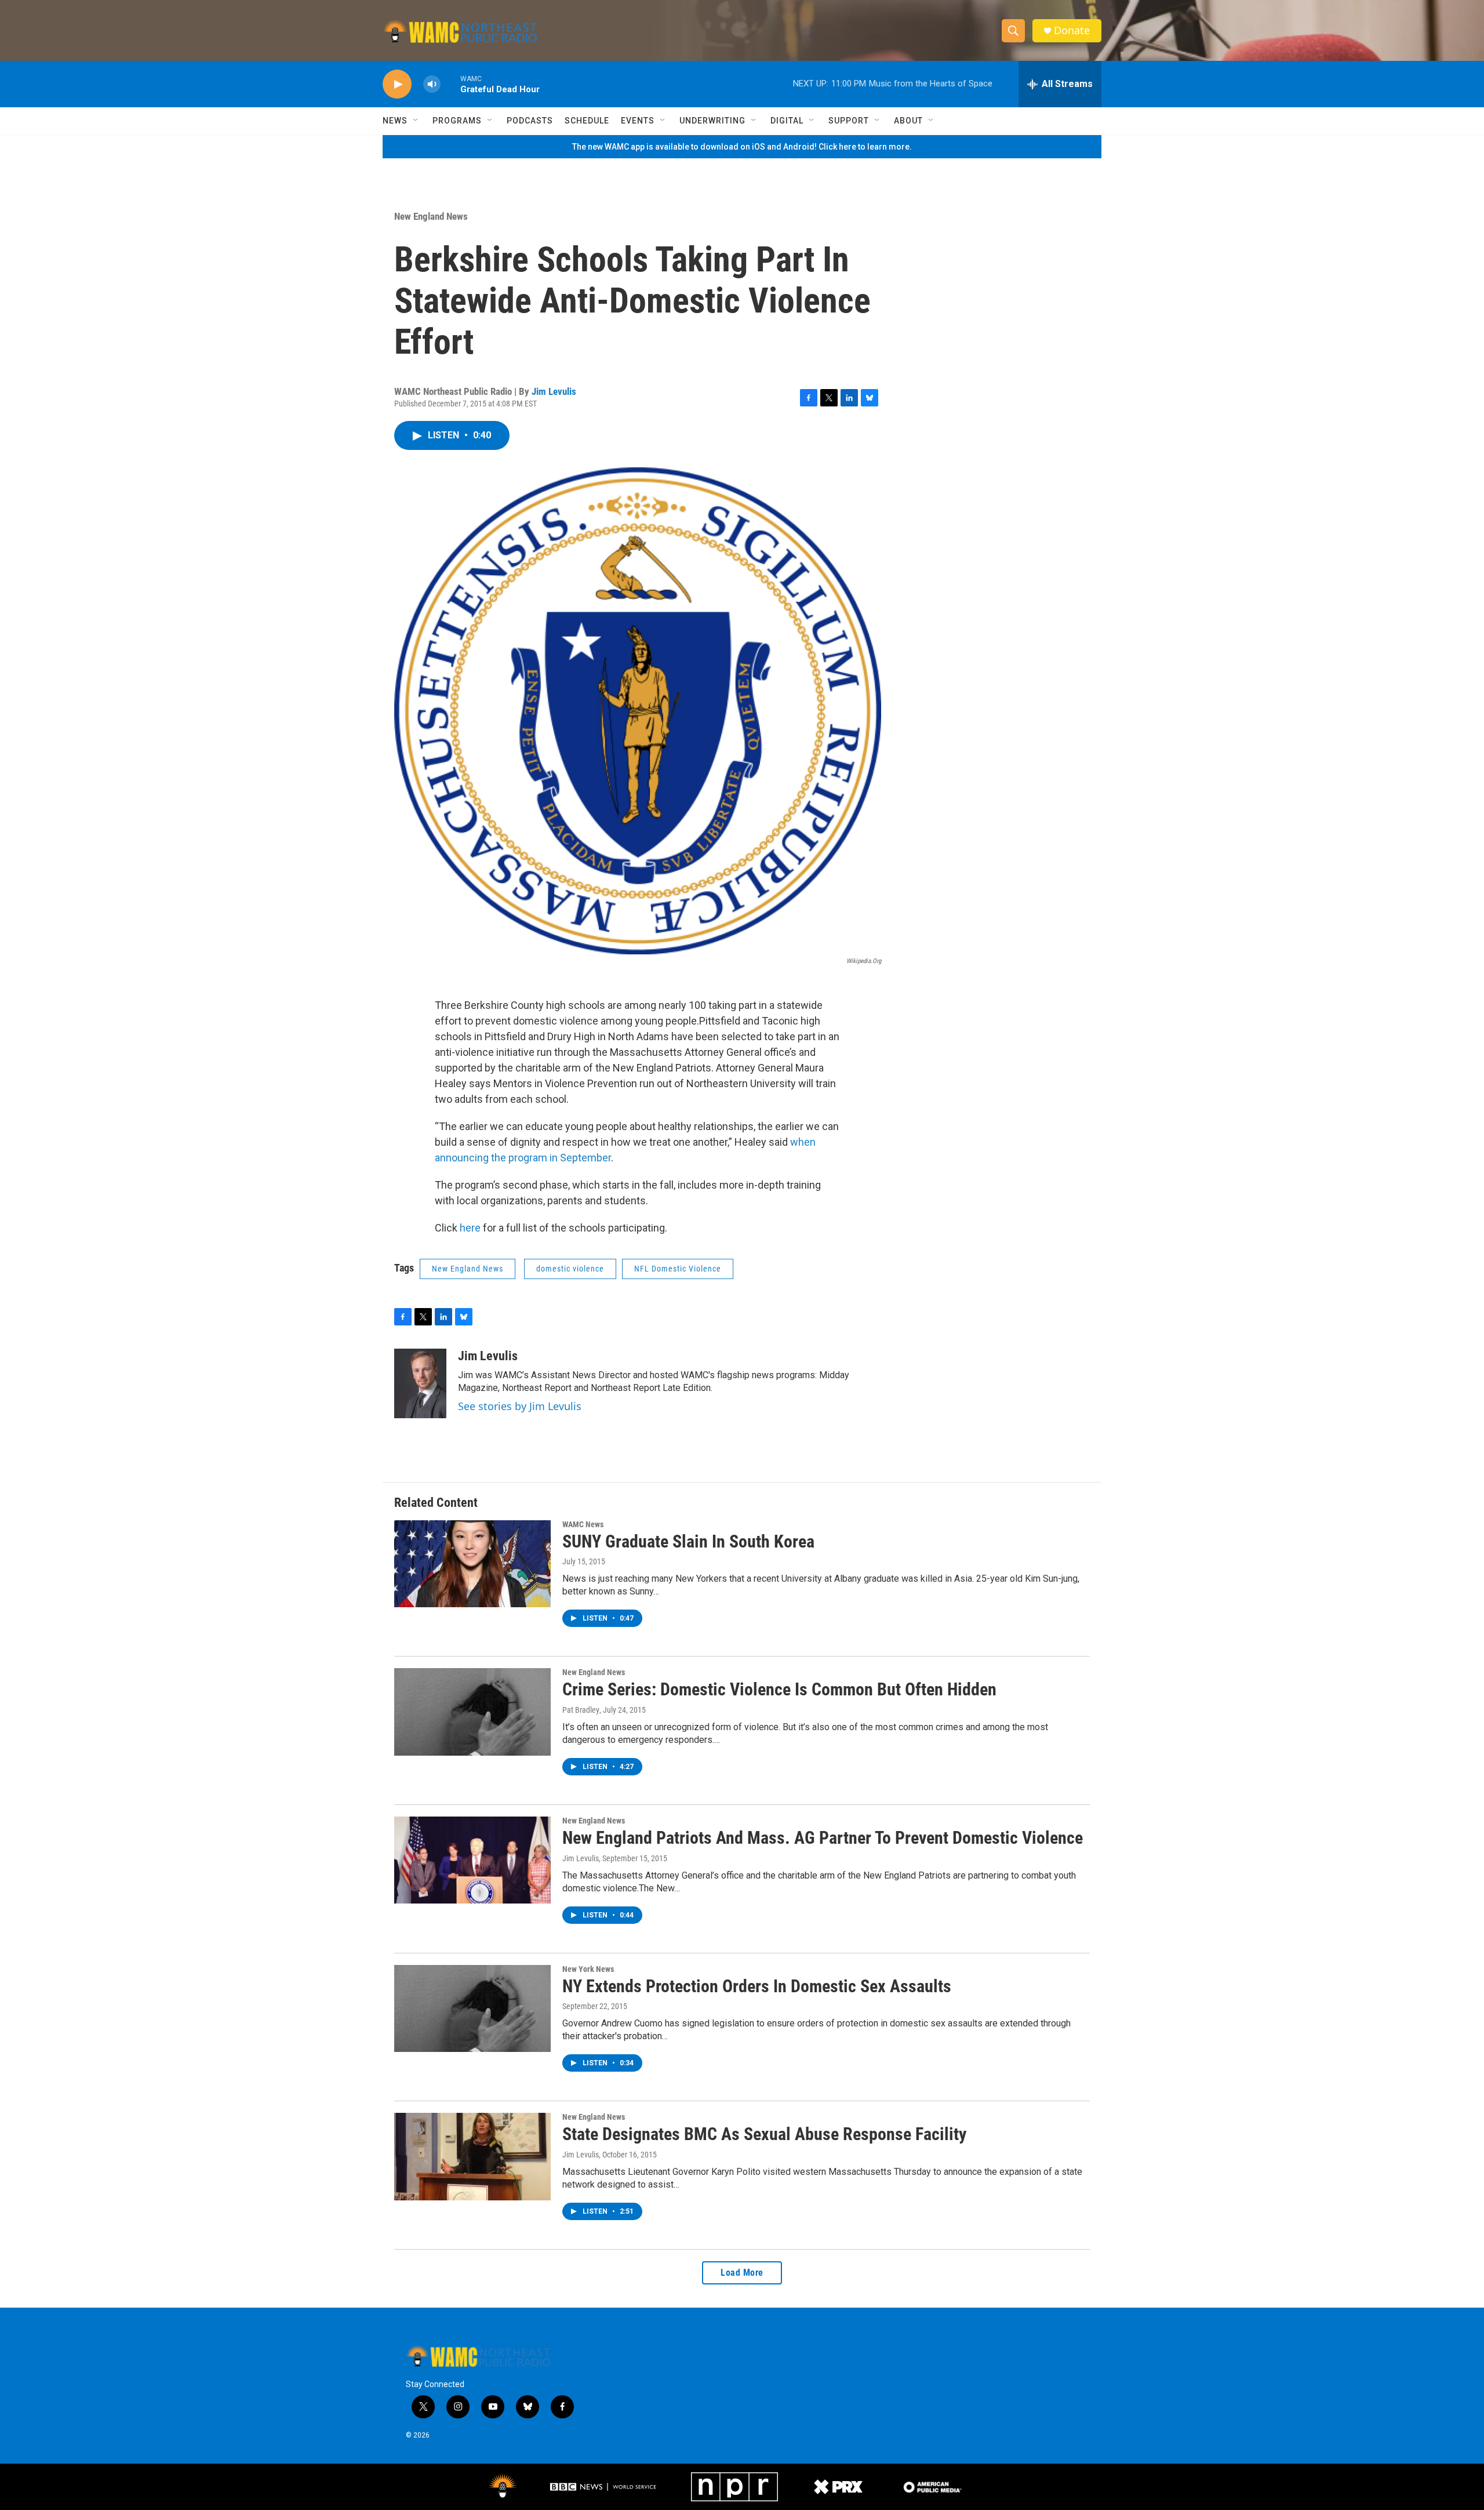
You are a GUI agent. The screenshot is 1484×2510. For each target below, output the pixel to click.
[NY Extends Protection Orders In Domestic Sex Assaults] (472, 2008)
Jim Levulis (554, 391)
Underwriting (712, 121)
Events (638, 121)
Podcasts (530, 121)
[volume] (432, 84)
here (470, 1228)
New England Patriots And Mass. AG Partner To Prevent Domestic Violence (823, 1838)
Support (849, 121)
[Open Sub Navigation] (416, 121)
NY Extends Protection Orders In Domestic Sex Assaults (757, 1986)
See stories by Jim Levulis (520, 1406)
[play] (397, 84)
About (908, 121)
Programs (457, 121)
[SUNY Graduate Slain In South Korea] (472, 1564)
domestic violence (570, 1269)
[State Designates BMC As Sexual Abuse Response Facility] (472, 2156)
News (395, 121)
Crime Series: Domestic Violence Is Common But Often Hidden (779, 1689)
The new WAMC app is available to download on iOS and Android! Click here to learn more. (742, 147)
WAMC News (583, 1524)
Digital (787, 121)
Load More (742, 2273)
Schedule (587, 121)
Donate (1072, 30)
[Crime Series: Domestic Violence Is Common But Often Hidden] (472, 1712)
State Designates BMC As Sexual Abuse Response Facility (764, 2134)
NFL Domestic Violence (678, 1269)
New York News (588, 1969)
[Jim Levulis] (420, 1383)
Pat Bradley (581, 1710)
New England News (431, 216)
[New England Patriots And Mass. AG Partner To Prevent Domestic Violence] (472, 1860)
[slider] (450, 84)
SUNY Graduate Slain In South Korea (688, 1541)
